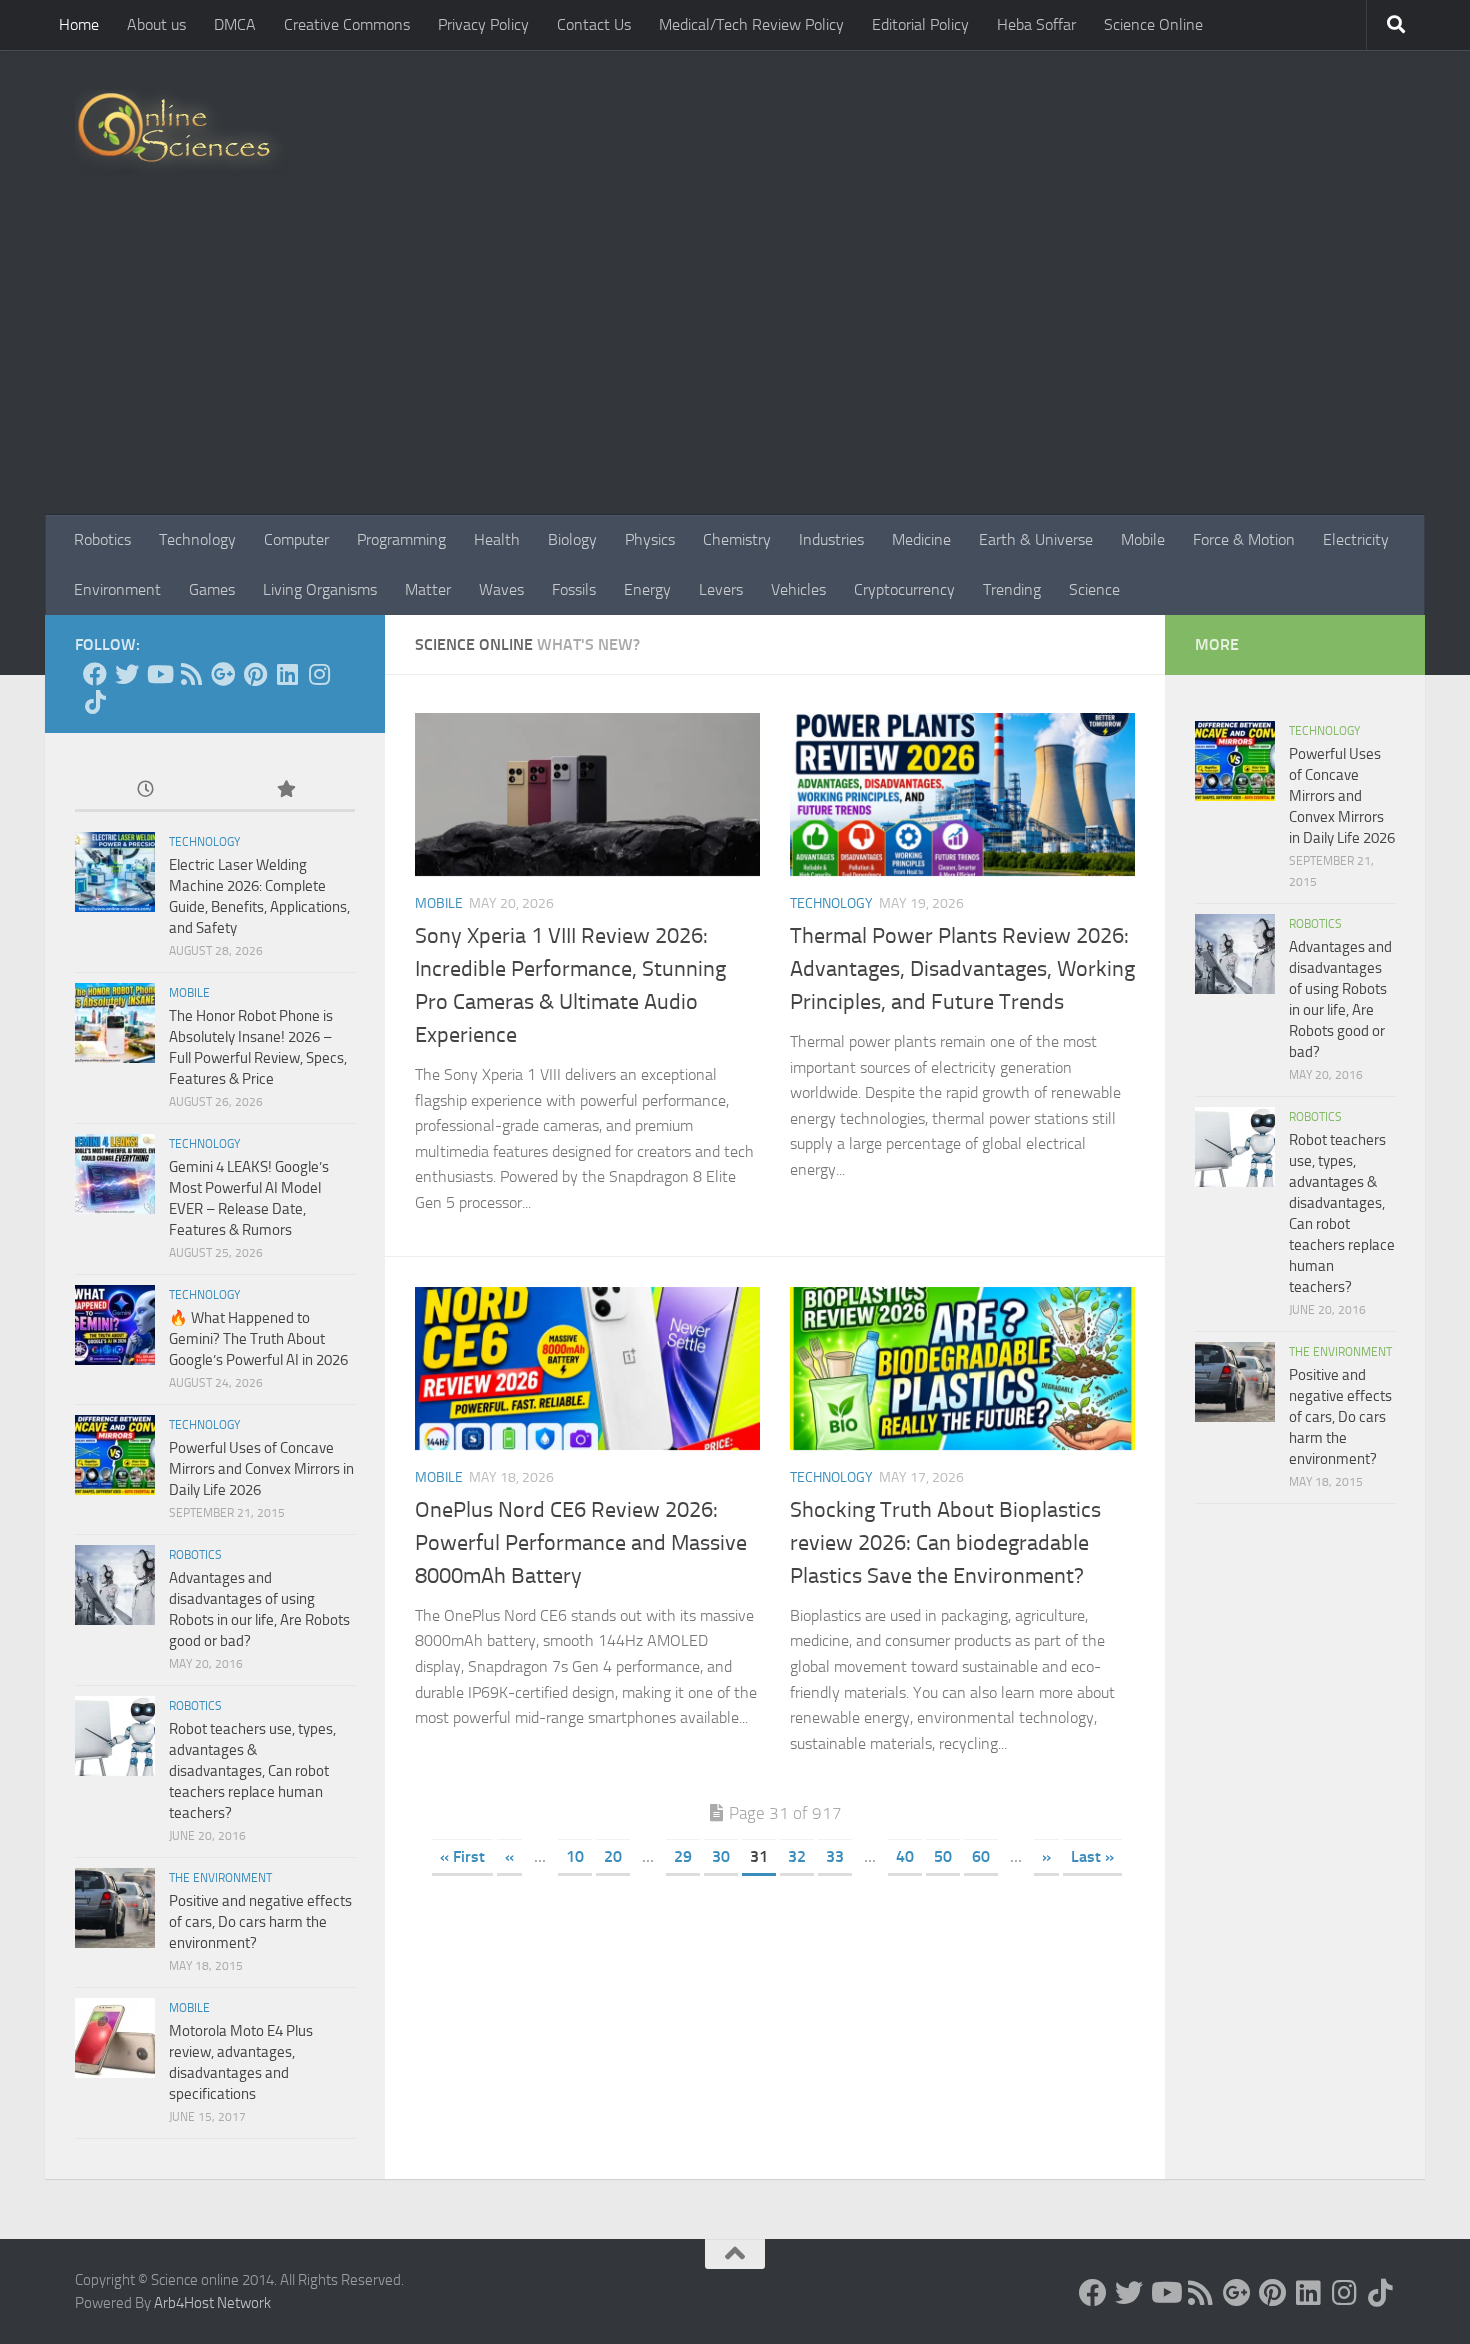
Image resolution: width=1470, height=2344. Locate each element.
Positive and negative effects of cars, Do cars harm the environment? (260, 1922)
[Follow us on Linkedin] (287, 674)
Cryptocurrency (904, 589)
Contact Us (594, 24)
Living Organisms (320, 589)
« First (462, 1856)
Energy (647, 589)
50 (943, 1856)
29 (683, 1856)
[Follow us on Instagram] (319, 674)
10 (575, 1856)
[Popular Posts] (285, 790)
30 (721, 1856)
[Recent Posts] (145, 790)
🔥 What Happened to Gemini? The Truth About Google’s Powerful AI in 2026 (258, 1339)
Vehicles (798, 589)
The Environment (220, 1878)
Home (79, 24)
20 (613, 1856)
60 (981, 1856)
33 (835, 1856)
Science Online (1153, 24)
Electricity (1356, 539)
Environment (117, 589)
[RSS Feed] (191, 674)
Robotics (102, 539)
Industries (831, 539)
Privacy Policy (483, 24)
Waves (501, 589)
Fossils (574, 589)
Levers (721, 589)
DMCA (235, 24)
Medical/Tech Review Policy (751, 24)
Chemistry (737, 539)
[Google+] (223, 674)
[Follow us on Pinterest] (255, 674)
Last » (1092, 1856)
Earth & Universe (1036, 539)
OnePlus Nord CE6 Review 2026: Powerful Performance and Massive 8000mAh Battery (581, 1543)
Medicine (921, 539)
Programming (401, 539)
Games (212, 589)
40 (905, 1856)
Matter (428, 589)
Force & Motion (1244, 539)
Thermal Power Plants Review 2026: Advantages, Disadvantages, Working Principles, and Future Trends (962, 969)
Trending (1012, 589)
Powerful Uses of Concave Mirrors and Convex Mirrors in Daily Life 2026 (261, 1469)
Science (1094, 589)
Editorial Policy (920, 24)
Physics (650, 539)
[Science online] (95, 674)
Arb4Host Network (212, 2303)
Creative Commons (347, 24)
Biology (572, 539)
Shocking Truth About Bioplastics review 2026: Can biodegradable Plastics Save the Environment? (945, 1543)
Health (497, 539)
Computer (296, 539)
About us (156, 24)
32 (797, 1856)
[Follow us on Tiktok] (95, 702)
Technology (197, 539)
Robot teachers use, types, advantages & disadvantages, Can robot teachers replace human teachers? (252, 1771)
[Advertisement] (735, 365)
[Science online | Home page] (181, 132)
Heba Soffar (1036, 24)
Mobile (1143, 539)
